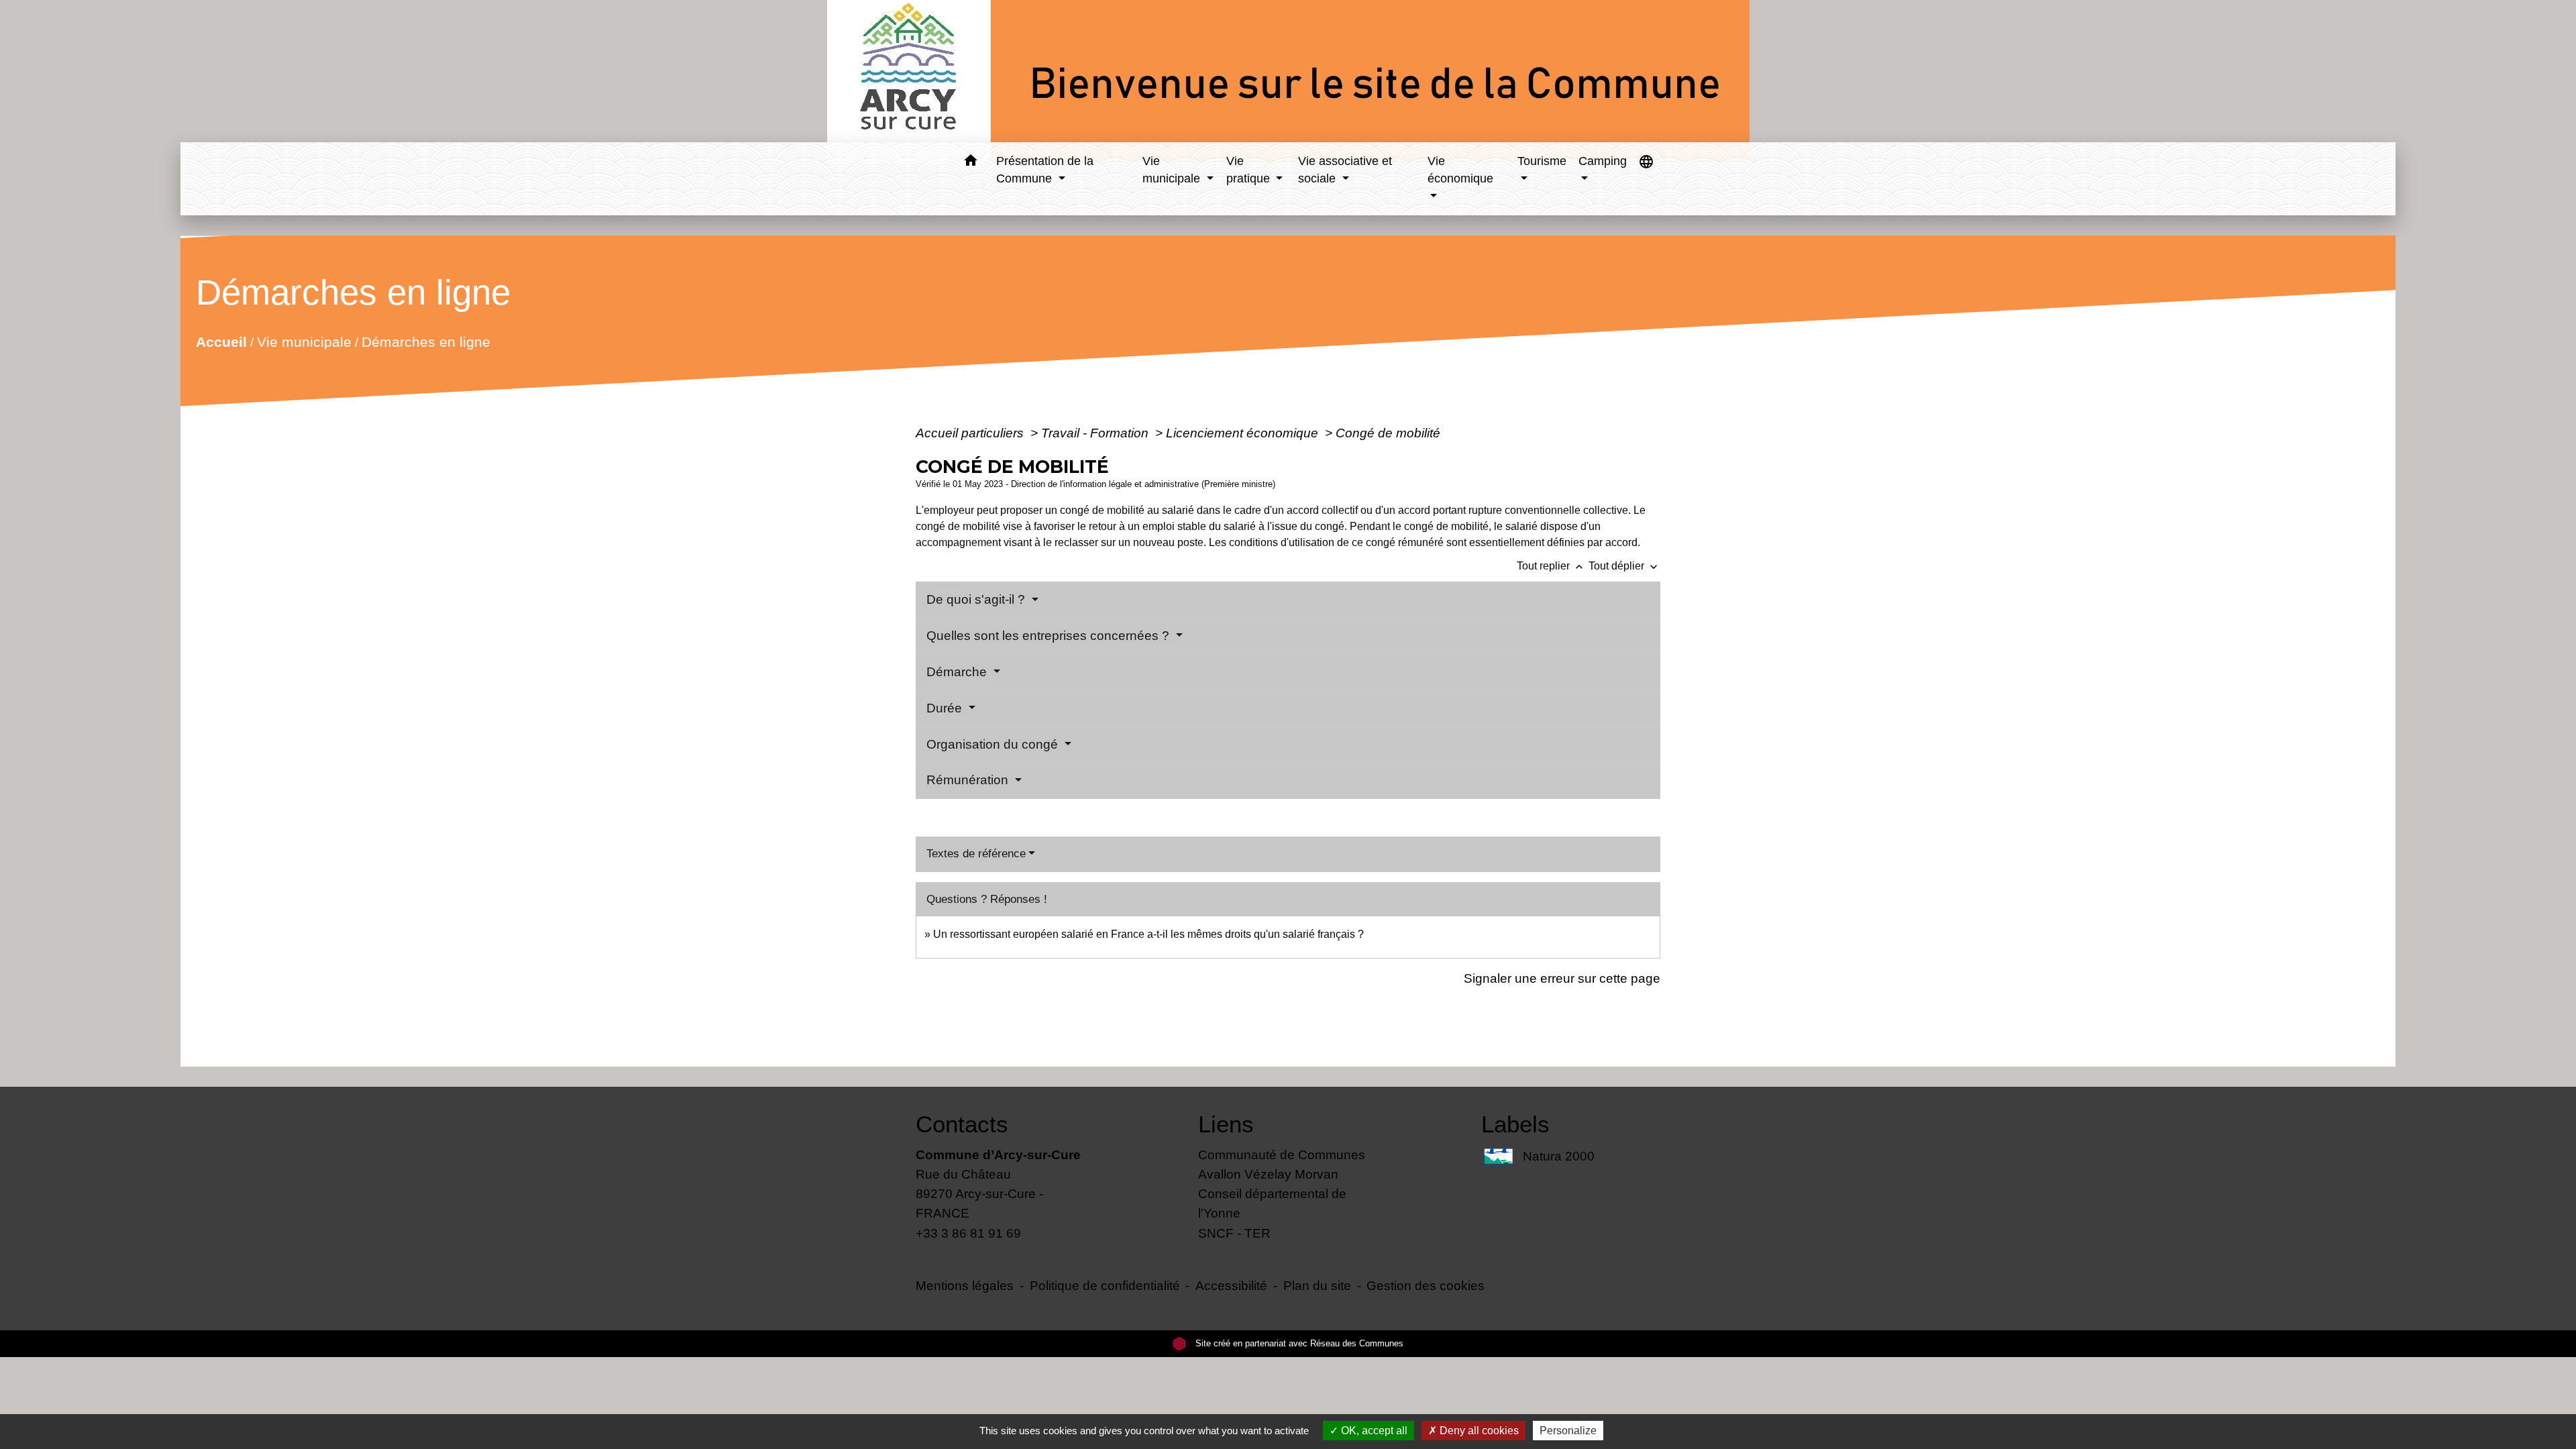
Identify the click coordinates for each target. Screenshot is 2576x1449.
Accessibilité (1231, 1285)
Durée (946, 708)
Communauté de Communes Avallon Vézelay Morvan (1282, 1164)
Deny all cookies (1478, 1431)
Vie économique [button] (1460, 170)
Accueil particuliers (971, 433)
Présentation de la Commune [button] (1045, 170)
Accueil (221, 342)
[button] (970, 163)
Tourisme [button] (1542, 161)
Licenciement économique (1244, 433)
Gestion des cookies (1426, 1285)
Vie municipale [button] (1173, 170)
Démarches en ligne (425, 342)
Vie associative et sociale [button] (1345, 170)
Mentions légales (965, 1285)
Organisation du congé (994, 744)
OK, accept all (1373, 1431)
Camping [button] (1603, 161)
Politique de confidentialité (1105, 1285)
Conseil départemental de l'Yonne (1272, 1203)
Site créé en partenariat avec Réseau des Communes (1298, 1343)
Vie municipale (304, 342)
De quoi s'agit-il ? (977, 599)
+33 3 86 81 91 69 (968, 1233)
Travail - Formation (1096, 433)
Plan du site (1317, 1285)
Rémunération (969, 780)
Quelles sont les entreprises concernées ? (1050, 636)
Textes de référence (976, 854)
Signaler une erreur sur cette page (1562, 978)
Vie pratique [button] (1250, 170)
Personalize (1568, 1431)
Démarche (958, 672)
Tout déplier (1624, 566)
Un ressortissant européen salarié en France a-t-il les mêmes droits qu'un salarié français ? (1148, 934)
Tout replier (1551, 566)
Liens (1226, 1124)
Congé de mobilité (1388, 433)
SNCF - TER (1234, 1233)
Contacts (962, 1124)
